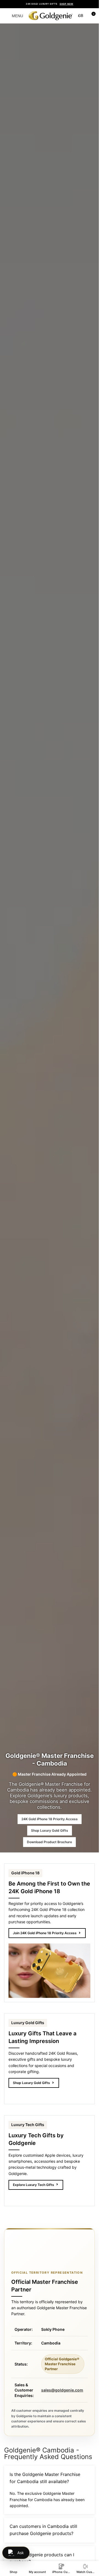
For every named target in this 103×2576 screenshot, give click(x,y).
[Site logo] (51, 15)
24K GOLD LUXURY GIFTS (49, 4)
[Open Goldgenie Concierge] (16, 2553)
